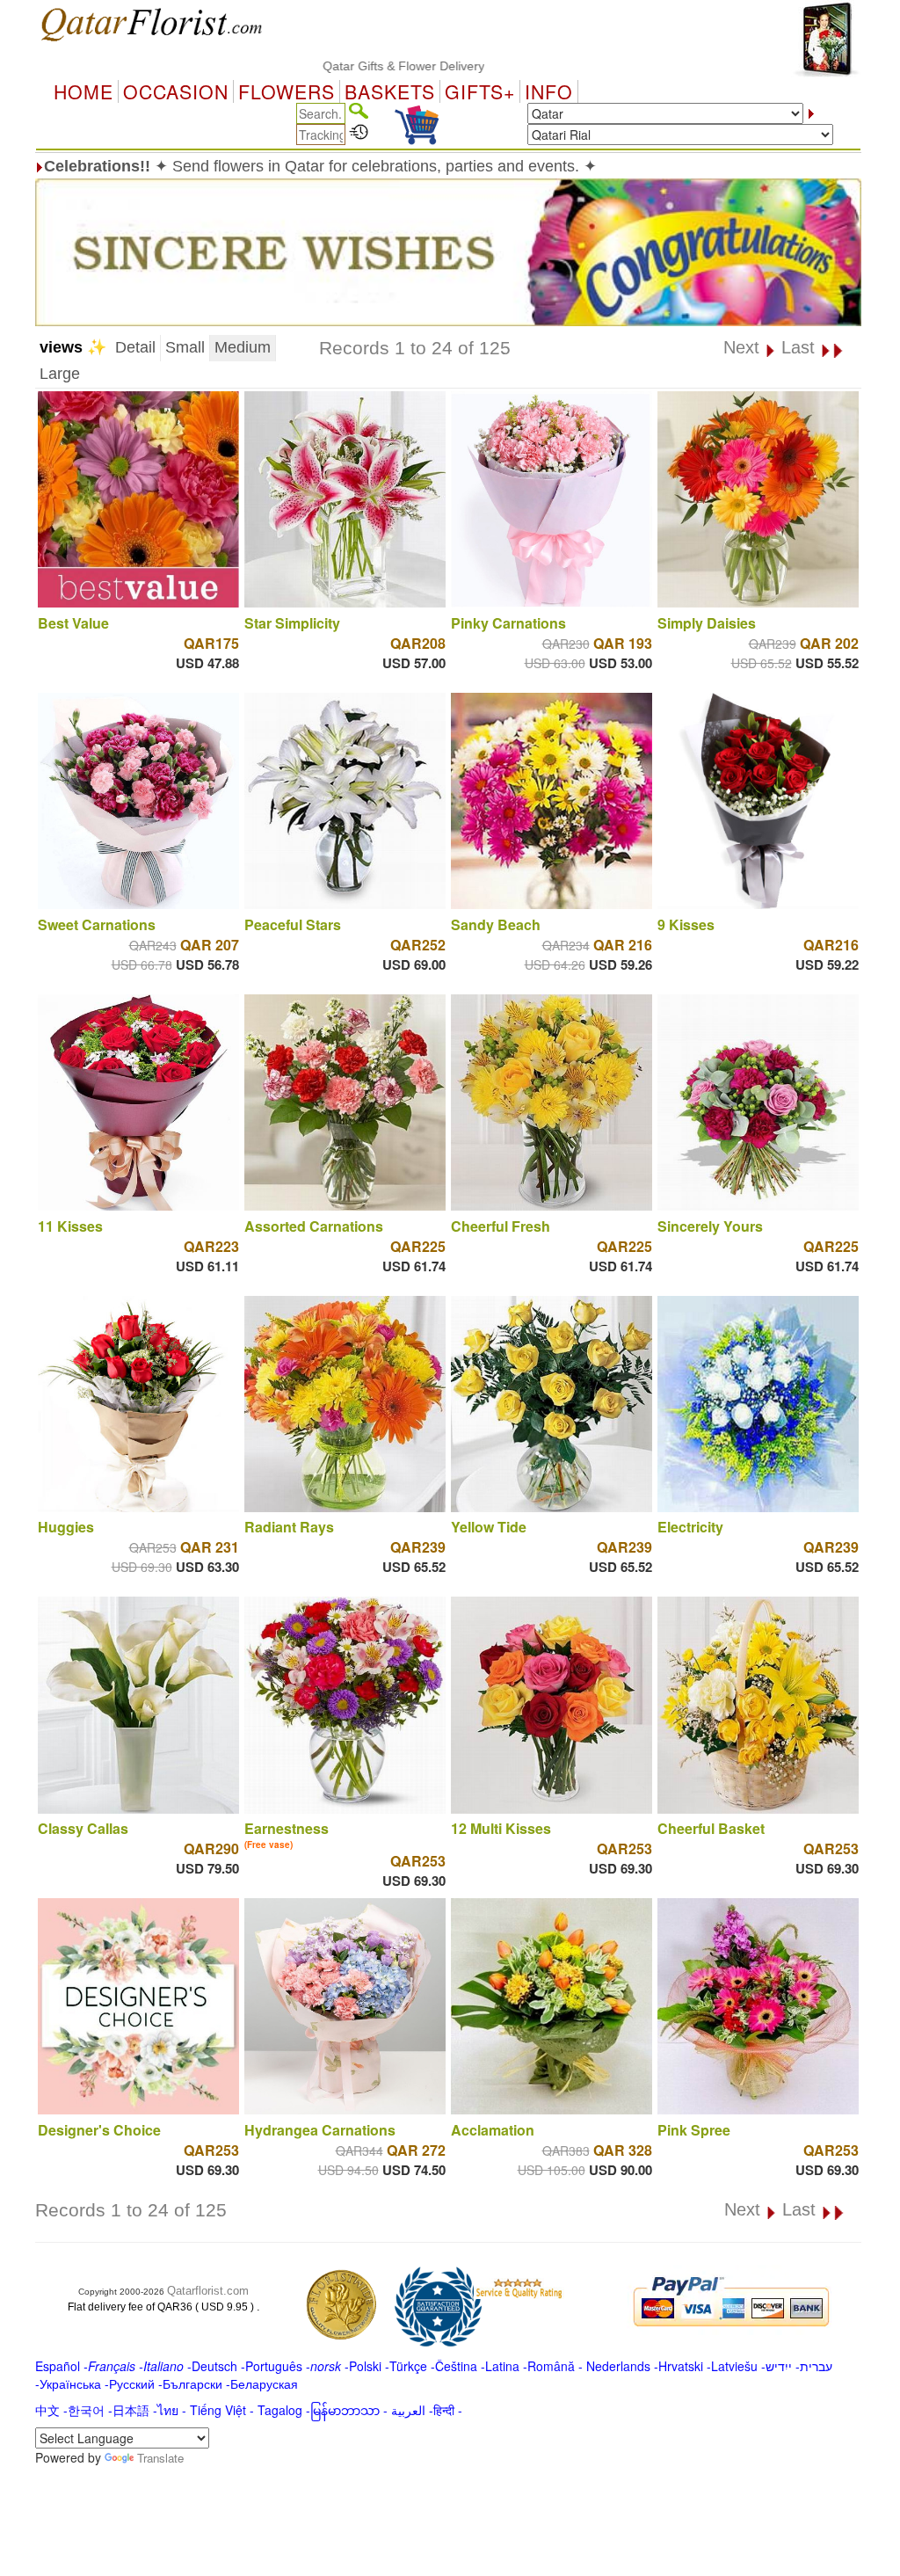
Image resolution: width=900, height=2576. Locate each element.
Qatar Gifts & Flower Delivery (334, 66)
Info (549, 91)
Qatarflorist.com (208, 2291)
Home (83, 91)
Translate (160, 2458)
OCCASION (176, 91)
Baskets (390, 91)
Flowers (287, 91)
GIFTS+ (480, 91)
